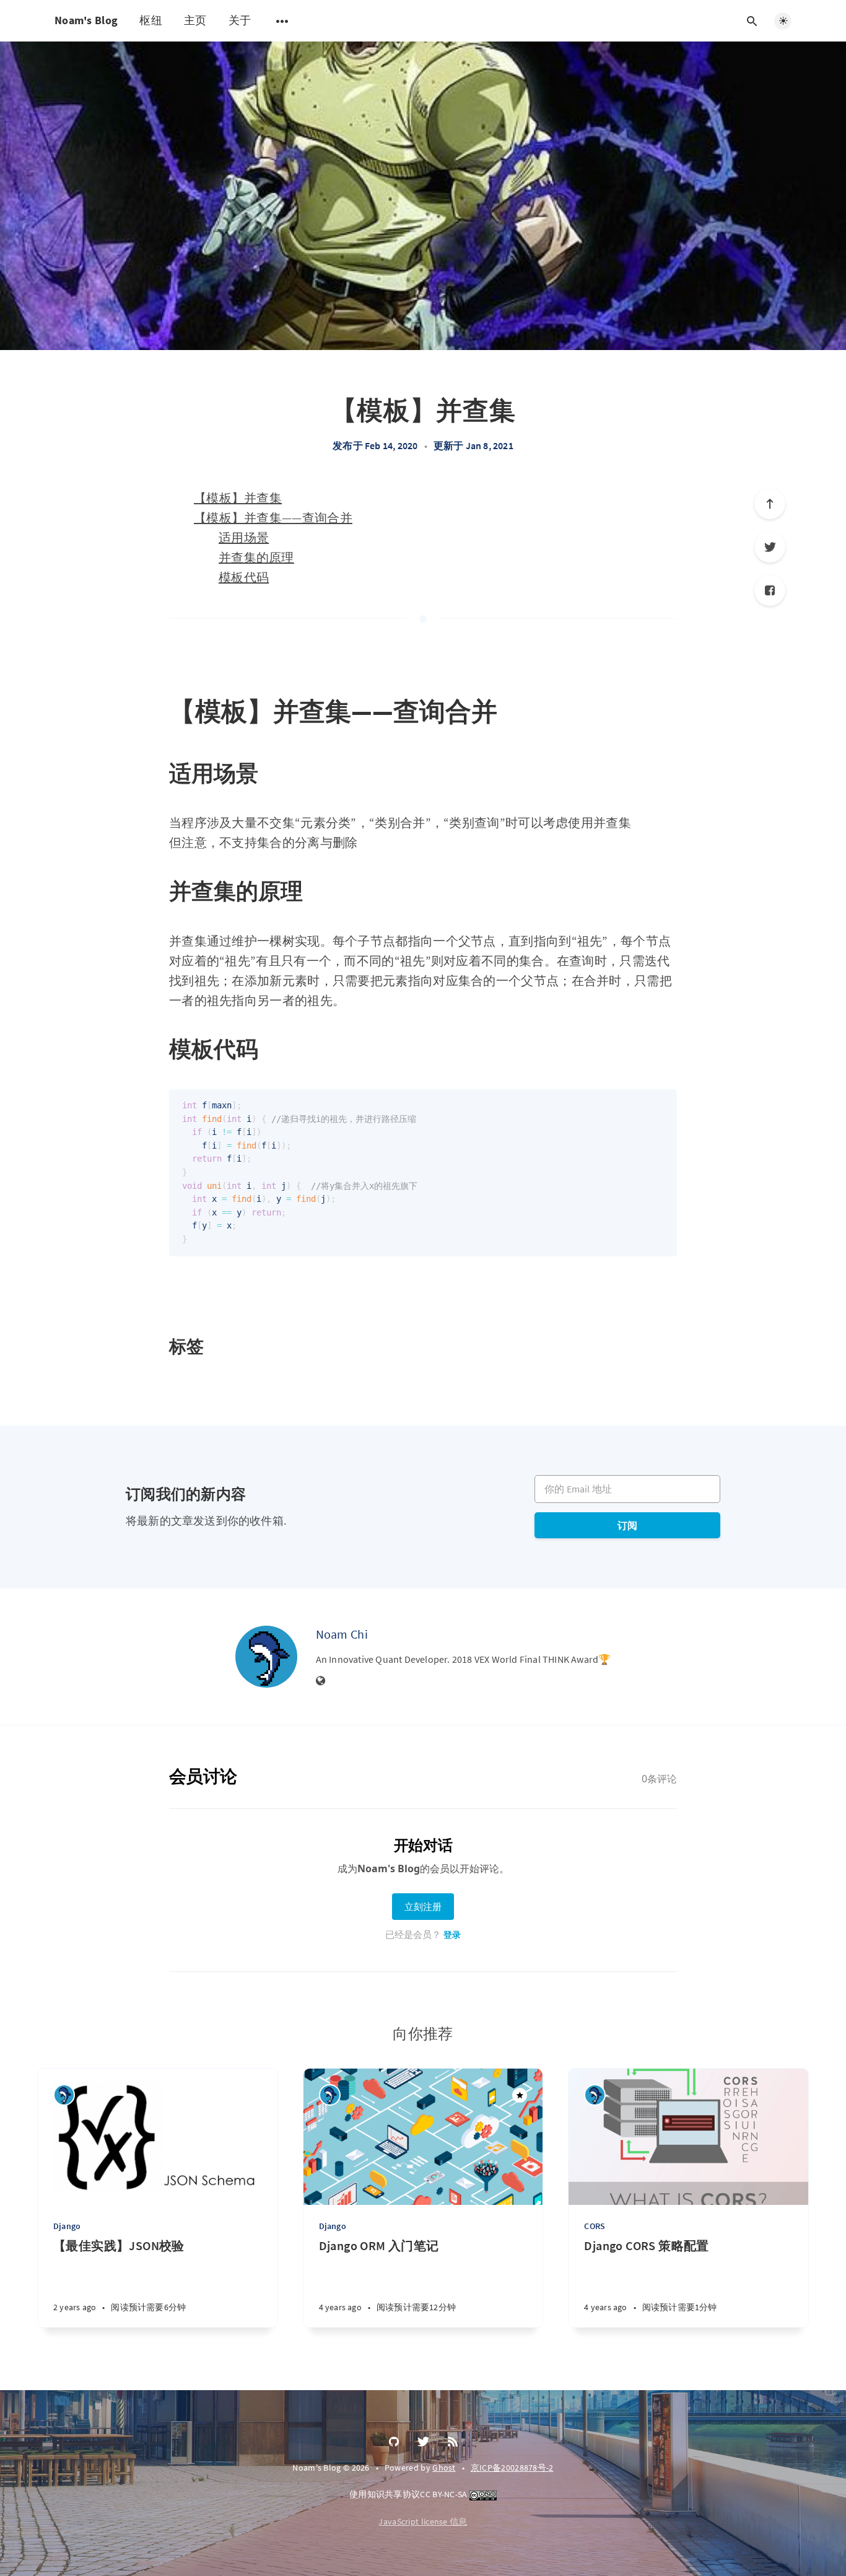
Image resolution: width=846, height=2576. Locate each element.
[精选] (520, 2095)
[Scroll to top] (770, 504)
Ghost (444, 2468)
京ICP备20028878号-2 (512, 2468)
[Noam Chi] (266, 1657)
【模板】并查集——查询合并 (273, 518)
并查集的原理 (256, 557)
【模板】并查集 (238, 498)
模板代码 (244, 577)
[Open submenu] (282, 21)
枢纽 (151, 20)
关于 (240, 20)
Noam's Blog (86, 20)
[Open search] (752, 21)
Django (67, 2226)
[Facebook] (770, 590)
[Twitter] (770, 547)
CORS (595, 2226)
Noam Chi (342, 1634)
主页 (195, 20)
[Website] (321, 1681)
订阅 (627, 1525)
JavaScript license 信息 (423, 2521)
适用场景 (244, 537)
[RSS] (453, 2442)
